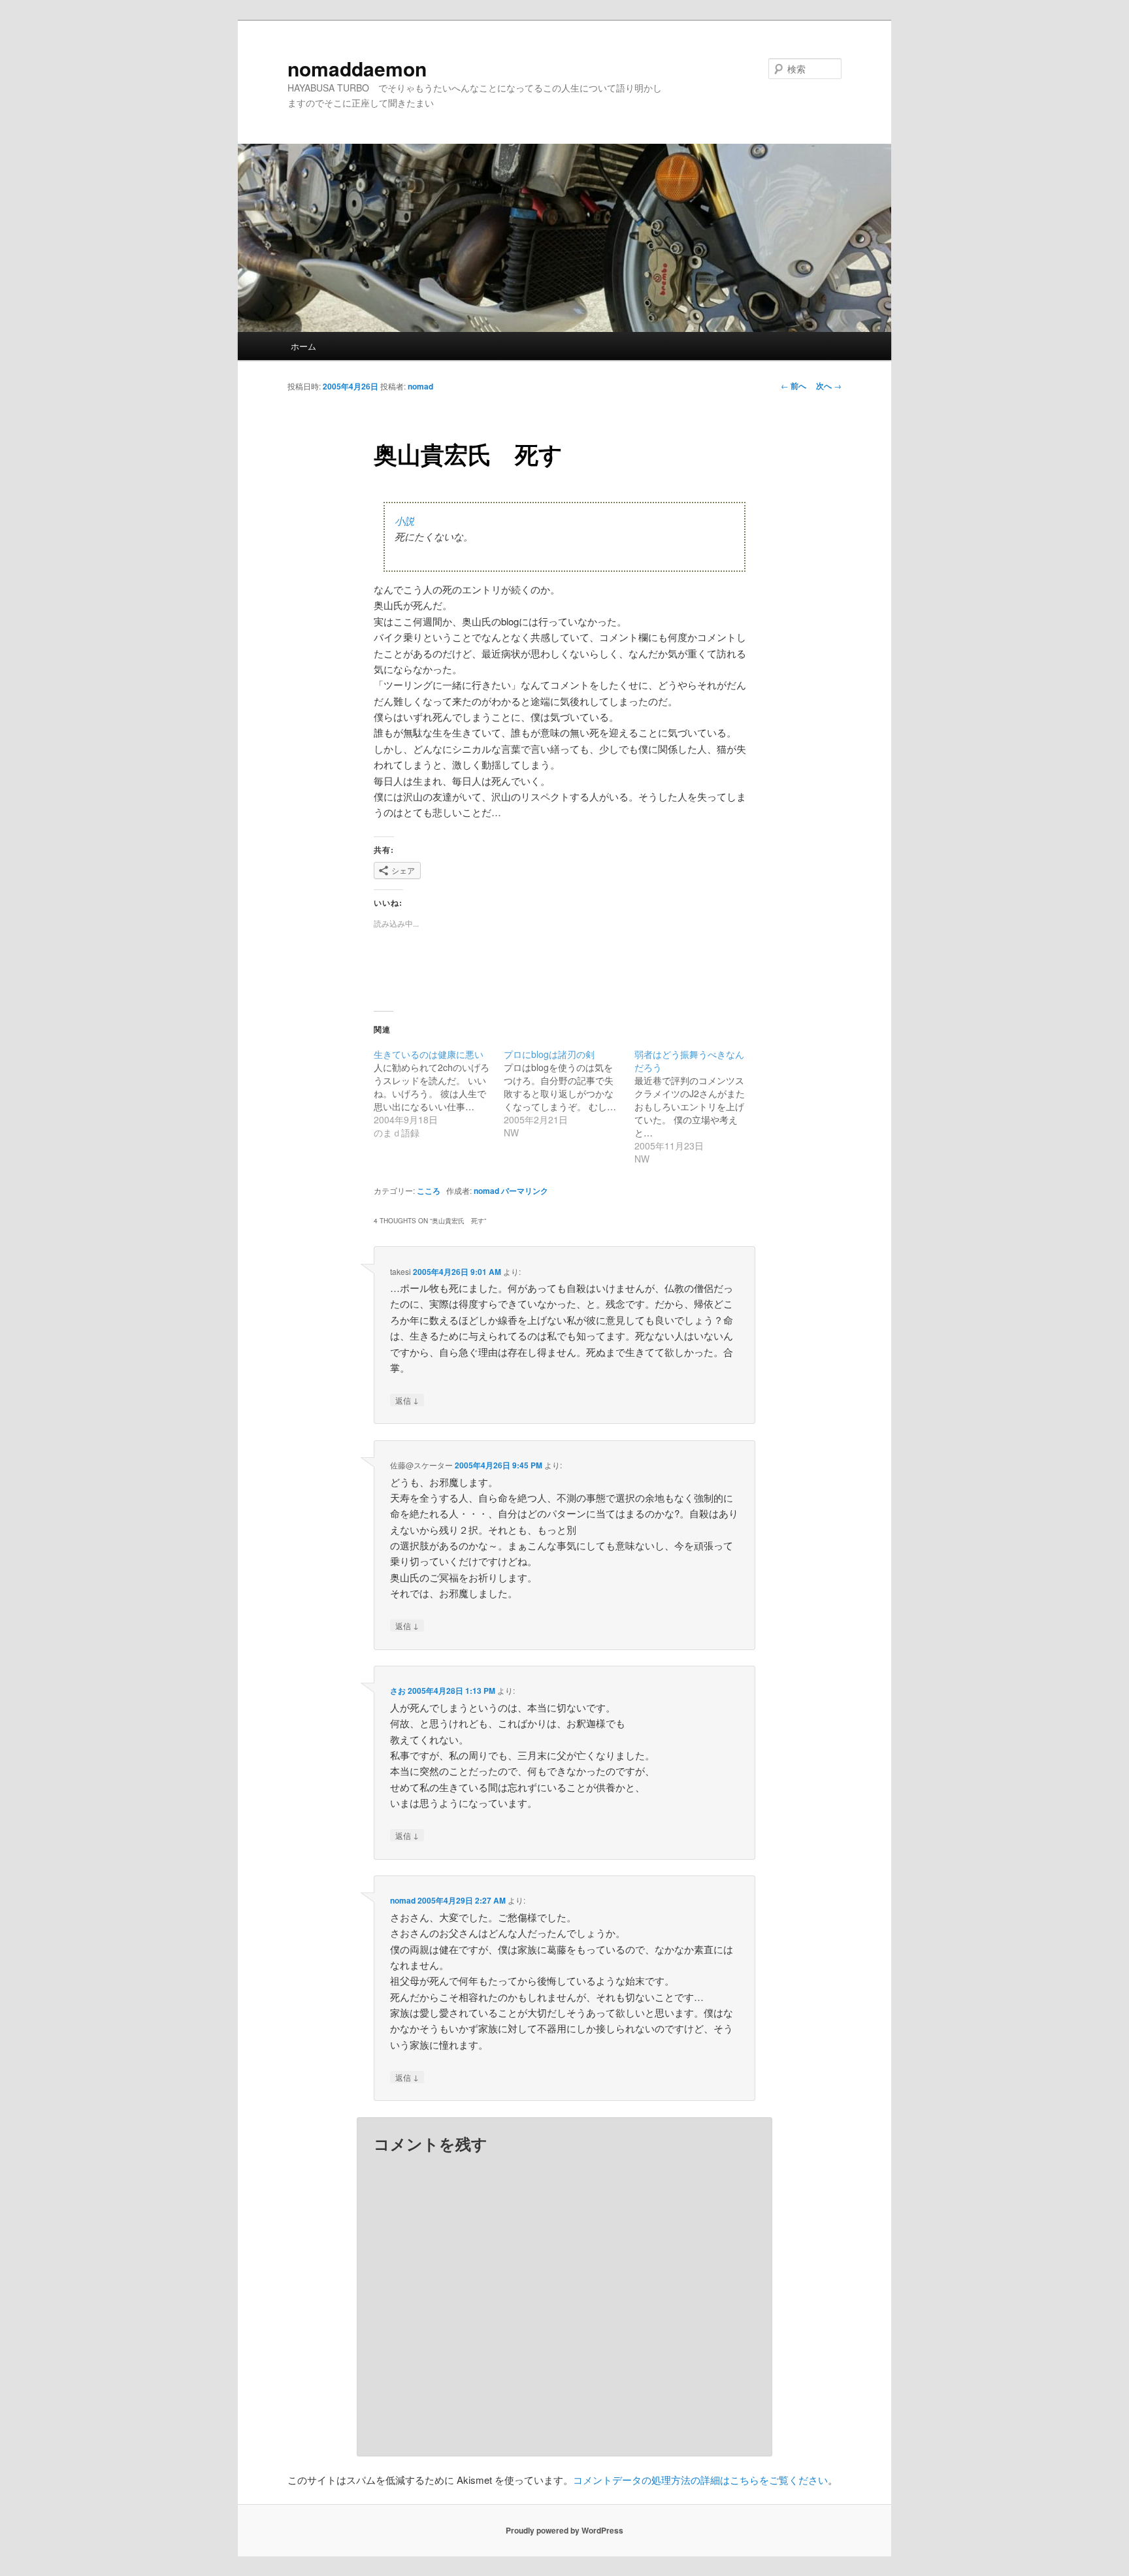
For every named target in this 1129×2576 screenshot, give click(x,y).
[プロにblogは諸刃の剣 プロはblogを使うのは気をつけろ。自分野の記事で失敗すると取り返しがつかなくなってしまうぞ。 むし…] (569, 1093)
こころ (429, 1191)
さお (398, 1691)
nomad (420, 386)
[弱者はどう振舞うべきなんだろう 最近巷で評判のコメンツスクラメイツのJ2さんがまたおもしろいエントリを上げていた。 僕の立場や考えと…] (699, 1106)
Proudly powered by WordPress (564, 2530)
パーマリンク (525, 1191)
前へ (794, 386)
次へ (829, 386)
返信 (407, 1400)
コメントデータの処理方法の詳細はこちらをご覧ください (700, 2480)
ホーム (303, 346)
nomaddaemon (357, 68)
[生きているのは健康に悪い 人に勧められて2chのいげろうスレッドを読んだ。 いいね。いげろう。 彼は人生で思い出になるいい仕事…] (439, 1093)
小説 (404, 521)
